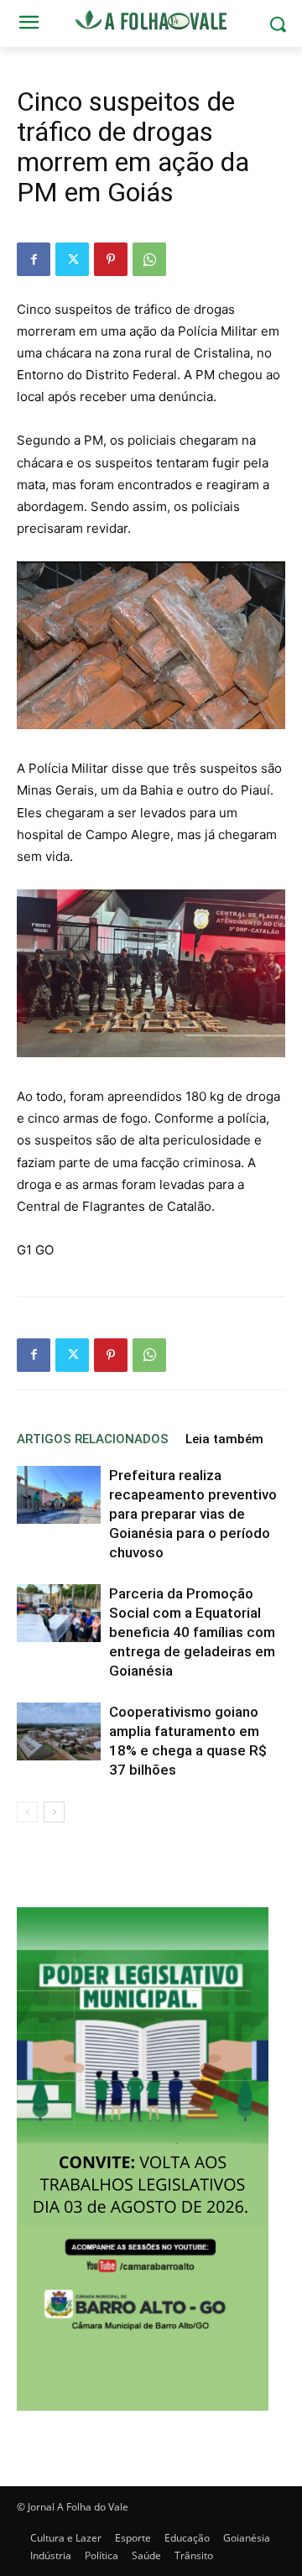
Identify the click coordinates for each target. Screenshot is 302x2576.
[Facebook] (34, 259)
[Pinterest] (111, 259)
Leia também (224, 1439)
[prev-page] (27, 1812)
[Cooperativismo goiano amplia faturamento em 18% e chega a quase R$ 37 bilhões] (59, 1731)
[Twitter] (72, 259)
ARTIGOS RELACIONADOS (93, 1439)
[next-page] (54, 1812)
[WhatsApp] (149, 259)
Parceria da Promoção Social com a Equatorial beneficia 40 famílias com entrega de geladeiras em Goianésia (192, 1632)
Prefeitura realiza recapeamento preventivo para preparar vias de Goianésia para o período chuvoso (193, 1514)
